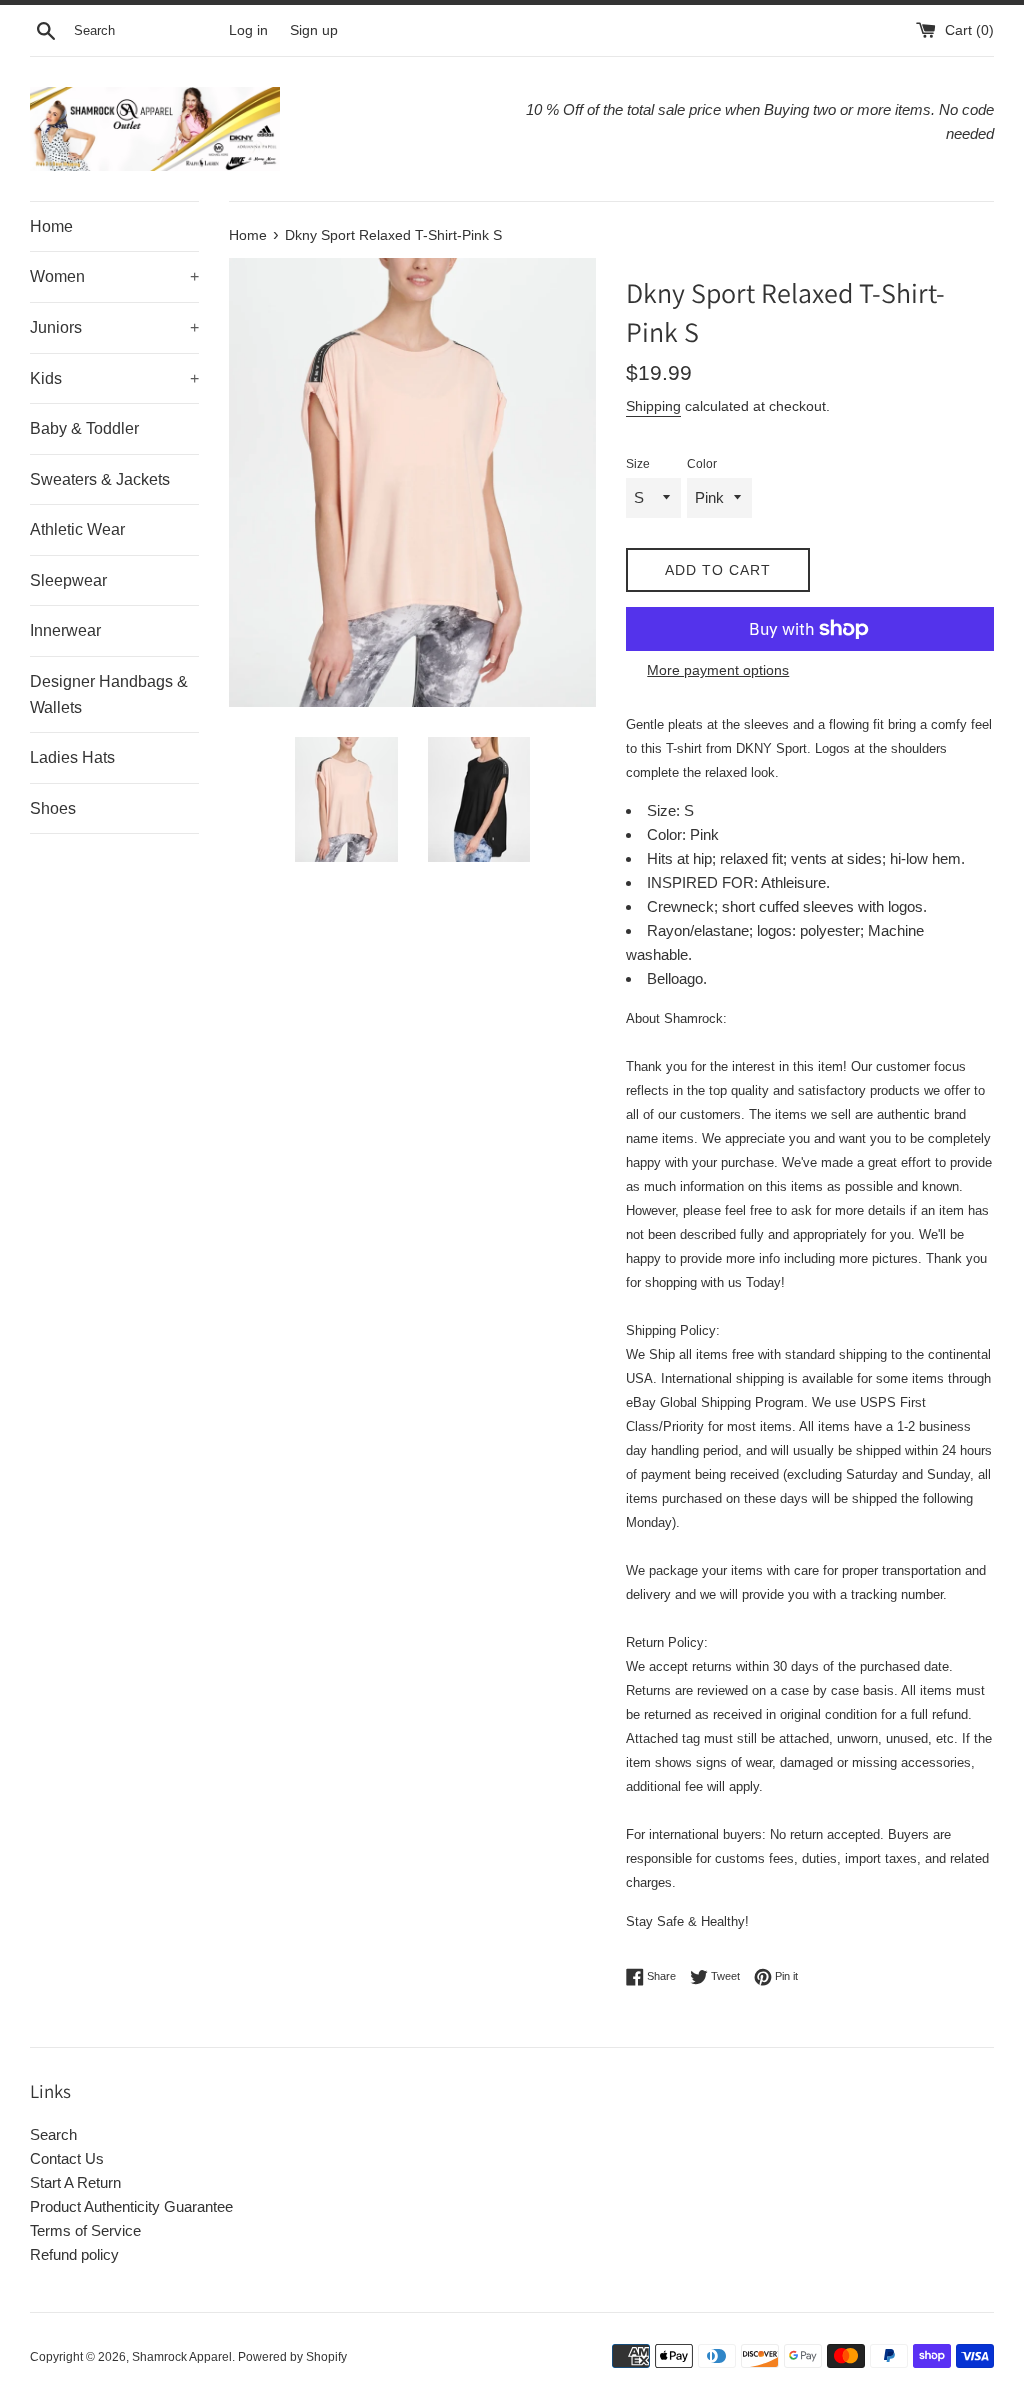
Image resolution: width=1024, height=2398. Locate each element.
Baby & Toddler (84, 428)
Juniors (114, 327)
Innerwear (65, 630)
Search (53, 2134)
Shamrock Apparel (182, 2357)
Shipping (653, 406)
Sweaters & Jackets (100, 479)
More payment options (718, 670)
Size (638, 464)
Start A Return (75, 2182)
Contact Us (67, 2158)
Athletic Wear (77, 529)
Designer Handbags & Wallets (109, 694)
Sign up (314, 30)
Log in (248, 30)
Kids (114, 378)
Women (114, 276)
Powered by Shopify (292, 2357)
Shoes (53, 808)
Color (702, 464)
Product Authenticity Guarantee (131, 2206)
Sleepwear (68, 580)
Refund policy (74, 2254)
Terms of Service (85, 2230)
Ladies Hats (72, 757)
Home (51, 226)
